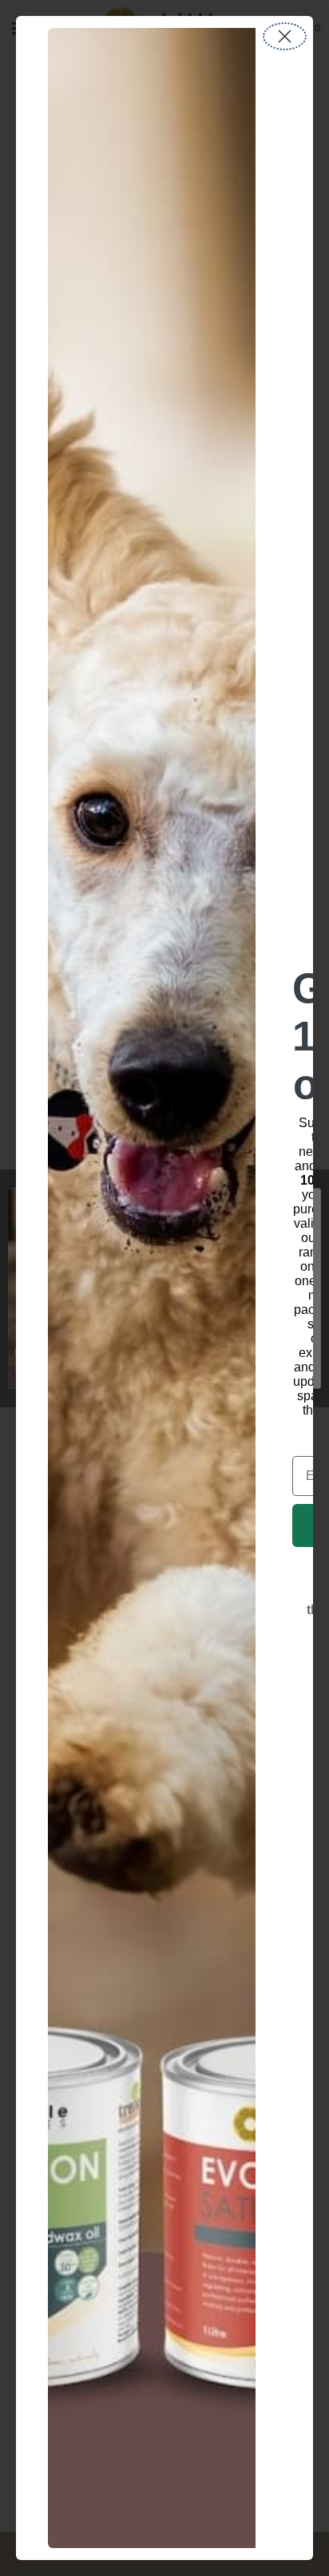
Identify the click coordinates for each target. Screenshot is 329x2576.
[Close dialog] (285, 36)
